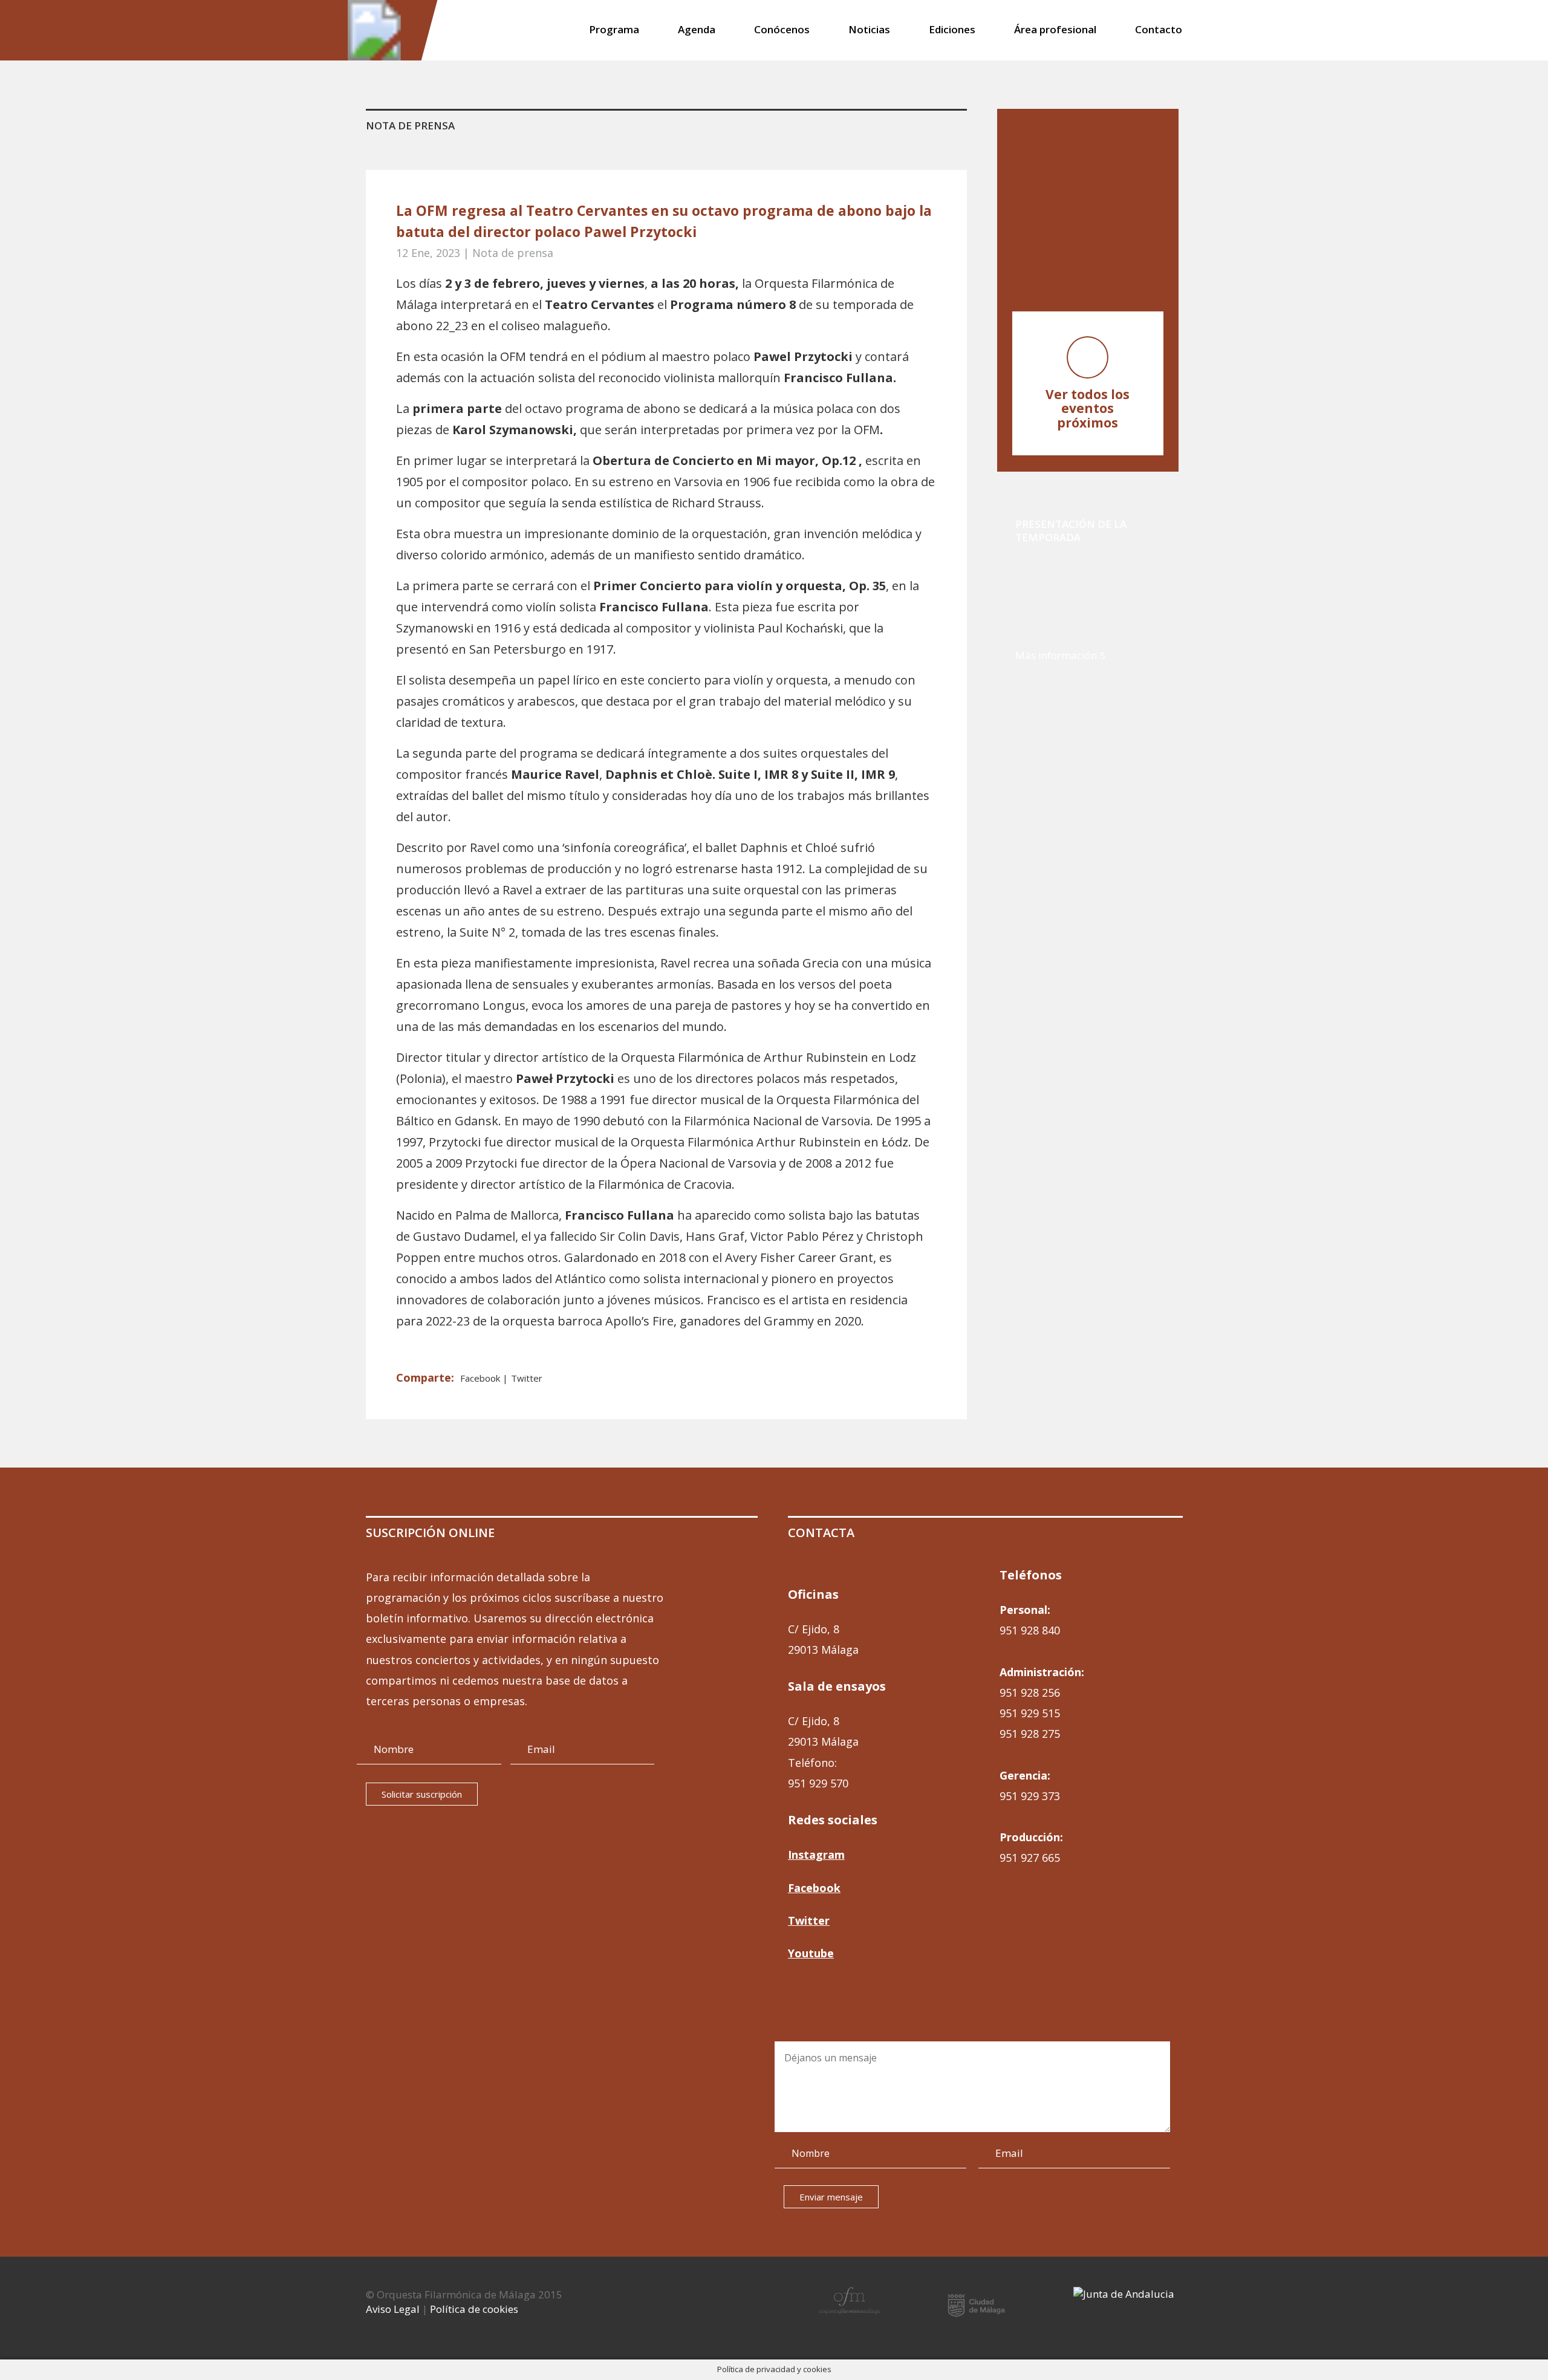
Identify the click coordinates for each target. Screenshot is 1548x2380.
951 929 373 (1030, 1796)
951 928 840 (1030, 1630)
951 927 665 (1030, 1858)
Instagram (816, 1855)
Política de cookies (474, 2309)
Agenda (697, 31)
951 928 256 (1030, 1692)
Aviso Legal (393, 2309)
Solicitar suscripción (422, 1794)
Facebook (481, 1378)
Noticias (869, 31)
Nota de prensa (513, 253)
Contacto (1159, 31)
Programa (614, 31)
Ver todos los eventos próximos (1088, 409)
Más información (1056, 655)
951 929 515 (1030, 1713)
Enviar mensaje (831, 2197)
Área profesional (1055, 31)
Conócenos (782, 31)
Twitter (527, 1378)
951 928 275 (1030, 1734)
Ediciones (952, 31)
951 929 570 (818, 1783)
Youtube (811, 1953)
